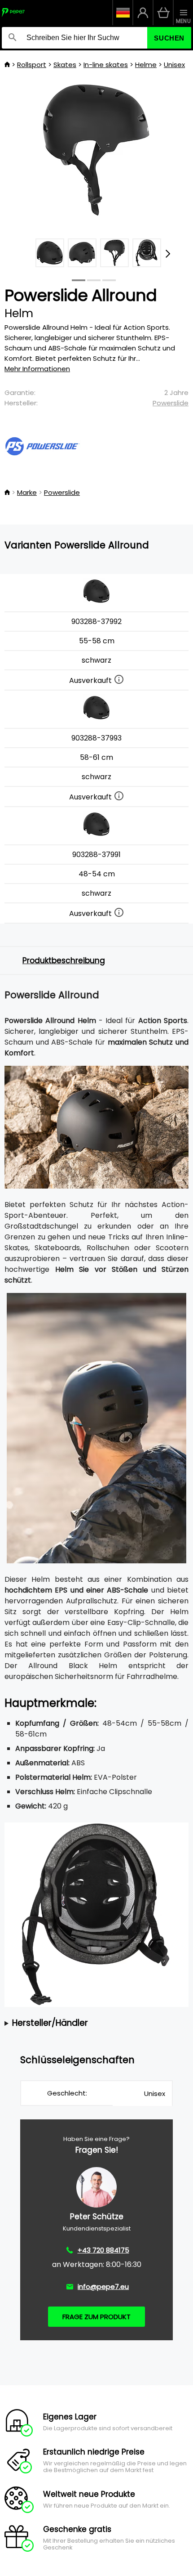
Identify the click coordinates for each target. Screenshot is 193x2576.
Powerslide (171, 403)
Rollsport (32, 65)
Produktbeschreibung (64, 960)
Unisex (174, 65)
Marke (27, 492)
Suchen (169, 38)
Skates (65, 65)
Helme (146, 65)
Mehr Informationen (37, 369)
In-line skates (106, 65)
